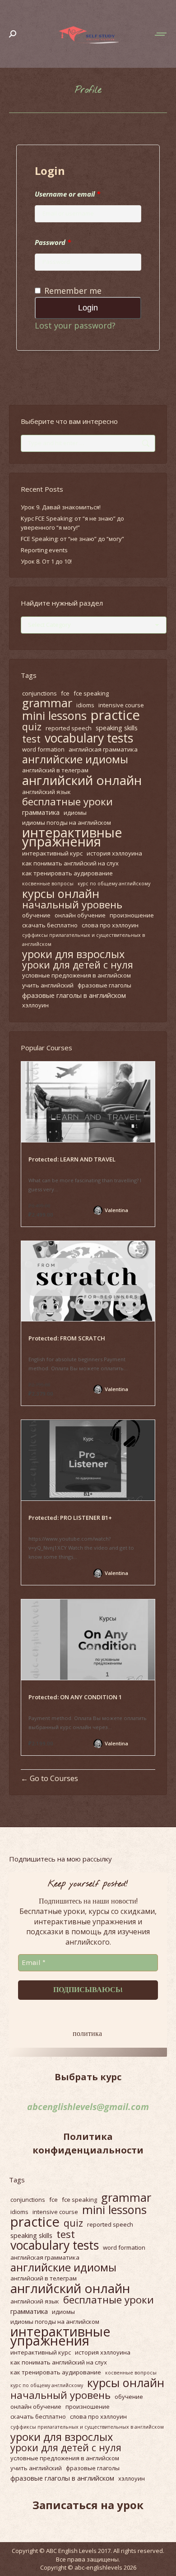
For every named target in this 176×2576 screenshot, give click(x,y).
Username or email (67, 194)
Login (88, 308)
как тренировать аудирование (67, 873)
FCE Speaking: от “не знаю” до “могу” (72, 539)
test (31, 739)
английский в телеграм (55, 770)
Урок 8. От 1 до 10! (46, 561)
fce (65, 693)
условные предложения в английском (76, 975)
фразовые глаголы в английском (74, 995)
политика (87, 2033)
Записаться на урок (88, 2505)
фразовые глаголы (104, 985)
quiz (32, 727)
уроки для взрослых (73, 954)
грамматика (41, 812)
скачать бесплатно (50, 925)
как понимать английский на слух (70, 863)
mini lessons (54, 715)
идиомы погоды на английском (67, 823)
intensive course (121, 705)
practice (115, 715)
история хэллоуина (114, 853)
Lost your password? (75, 325)
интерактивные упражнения (72, 837)
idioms (85, 705)
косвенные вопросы (48, 884)
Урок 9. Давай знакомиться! (61, 507)
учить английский (48, 985)
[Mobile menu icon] (161, 34)
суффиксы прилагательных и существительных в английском (83, 940)
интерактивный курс (52, 853)
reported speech (69, 728)
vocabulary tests (89, 738)
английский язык (46, 792)
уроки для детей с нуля (78, 965)
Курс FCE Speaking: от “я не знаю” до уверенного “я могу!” (72, 523)
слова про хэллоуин (110, 925)
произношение (132, 915)
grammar (47, 703)
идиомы (75, 813)
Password (53, 242)
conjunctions (39, 693)
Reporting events (44, 550)
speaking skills (117, 728)
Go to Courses (53, 1778)
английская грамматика (103, 749)
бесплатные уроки (67, 802)
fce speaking (91, 693)
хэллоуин (35, 1005)
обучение (36, 915)
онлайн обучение (80, 915)
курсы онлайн (61, 893)
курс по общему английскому (114, 884)
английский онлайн (82, 780)
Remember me (73, 291)
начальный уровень (72, 905)
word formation (43, 749)
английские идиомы (75, 759)
